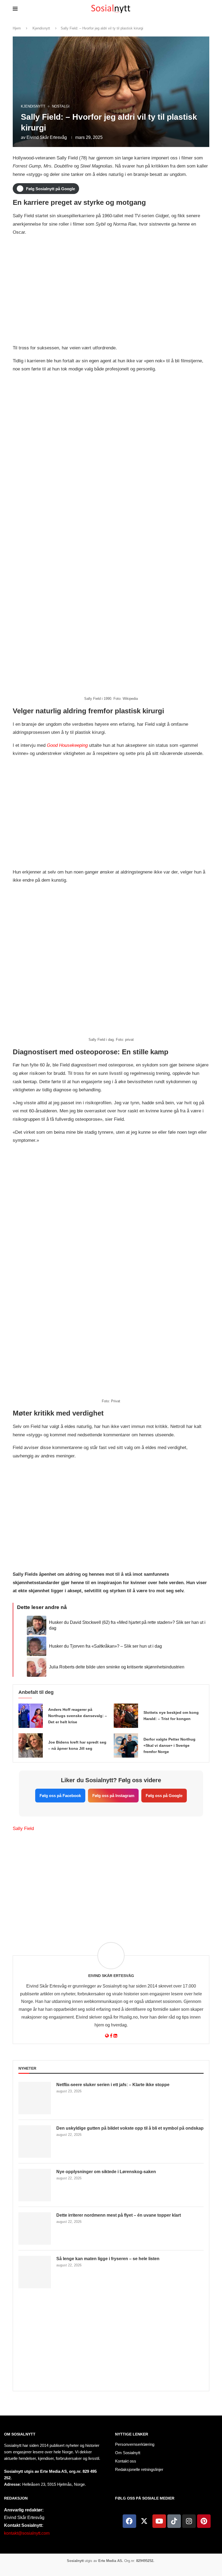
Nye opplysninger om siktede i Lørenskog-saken (106, 2172)
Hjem (17, 28)
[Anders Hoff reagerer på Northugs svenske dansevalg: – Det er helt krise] (31, 1716)
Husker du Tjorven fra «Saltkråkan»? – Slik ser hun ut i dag (105, 1646)
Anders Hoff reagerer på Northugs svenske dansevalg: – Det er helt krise (78, 1716)
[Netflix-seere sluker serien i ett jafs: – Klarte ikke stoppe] (35, 2098)
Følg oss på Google (164, 1796)
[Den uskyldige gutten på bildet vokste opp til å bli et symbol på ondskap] (35, 2142)
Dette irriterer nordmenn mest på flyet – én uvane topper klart (119, 2215)
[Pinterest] (204, 2521)
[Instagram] (189, 2521)
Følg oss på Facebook (60, 1796)
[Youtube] (159, 2521)
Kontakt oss (126, 2461)
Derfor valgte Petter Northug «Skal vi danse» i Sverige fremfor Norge (169, 1745)
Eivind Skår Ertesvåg (47, 137)
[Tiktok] (174, 2521)
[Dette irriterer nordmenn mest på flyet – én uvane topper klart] (35, 2229)
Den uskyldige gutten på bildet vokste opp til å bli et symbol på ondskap (130, 2128)
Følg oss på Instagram (113, 1796)
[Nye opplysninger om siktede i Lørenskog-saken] (35, 2185)
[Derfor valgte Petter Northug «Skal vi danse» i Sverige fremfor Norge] (126, 1745)
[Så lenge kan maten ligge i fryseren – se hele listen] (35, 2272)
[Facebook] (129, 2521)
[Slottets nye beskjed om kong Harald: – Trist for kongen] (126, 1716)
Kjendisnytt (41, 28)
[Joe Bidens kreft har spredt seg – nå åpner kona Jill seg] (31, 1745)
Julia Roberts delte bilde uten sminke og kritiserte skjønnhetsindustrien (117, 1667)
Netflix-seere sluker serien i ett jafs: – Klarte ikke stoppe (113, 2085)
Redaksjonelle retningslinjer (139, 2469)
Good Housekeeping (67, 745)
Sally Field (23, 1829)
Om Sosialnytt (20, 2434)
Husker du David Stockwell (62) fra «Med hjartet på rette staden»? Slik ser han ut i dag (127, 1625)
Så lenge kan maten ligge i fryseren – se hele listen (108, 2259)
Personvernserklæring (135, 2444)
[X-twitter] (144, 2521)
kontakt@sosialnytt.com (27, 2533)
